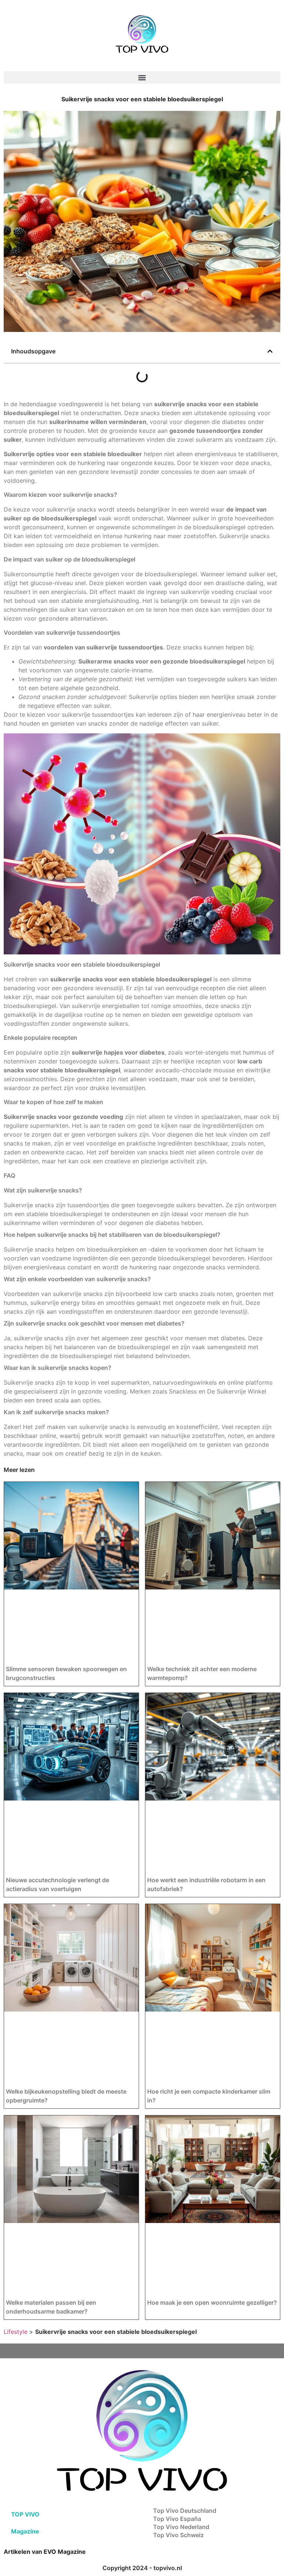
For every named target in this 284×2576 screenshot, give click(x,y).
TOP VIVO (25, 2514)
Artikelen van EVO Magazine (45, 2552)
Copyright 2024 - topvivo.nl (142, 2568)
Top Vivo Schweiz (178, 2535)
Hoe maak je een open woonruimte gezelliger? (212, 2302)
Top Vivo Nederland (181, 2527)
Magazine (25, 2531)
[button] (142, 77)
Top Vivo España (177, 2519)
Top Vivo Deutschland (185, 2511)
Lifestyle (16, 2332)
